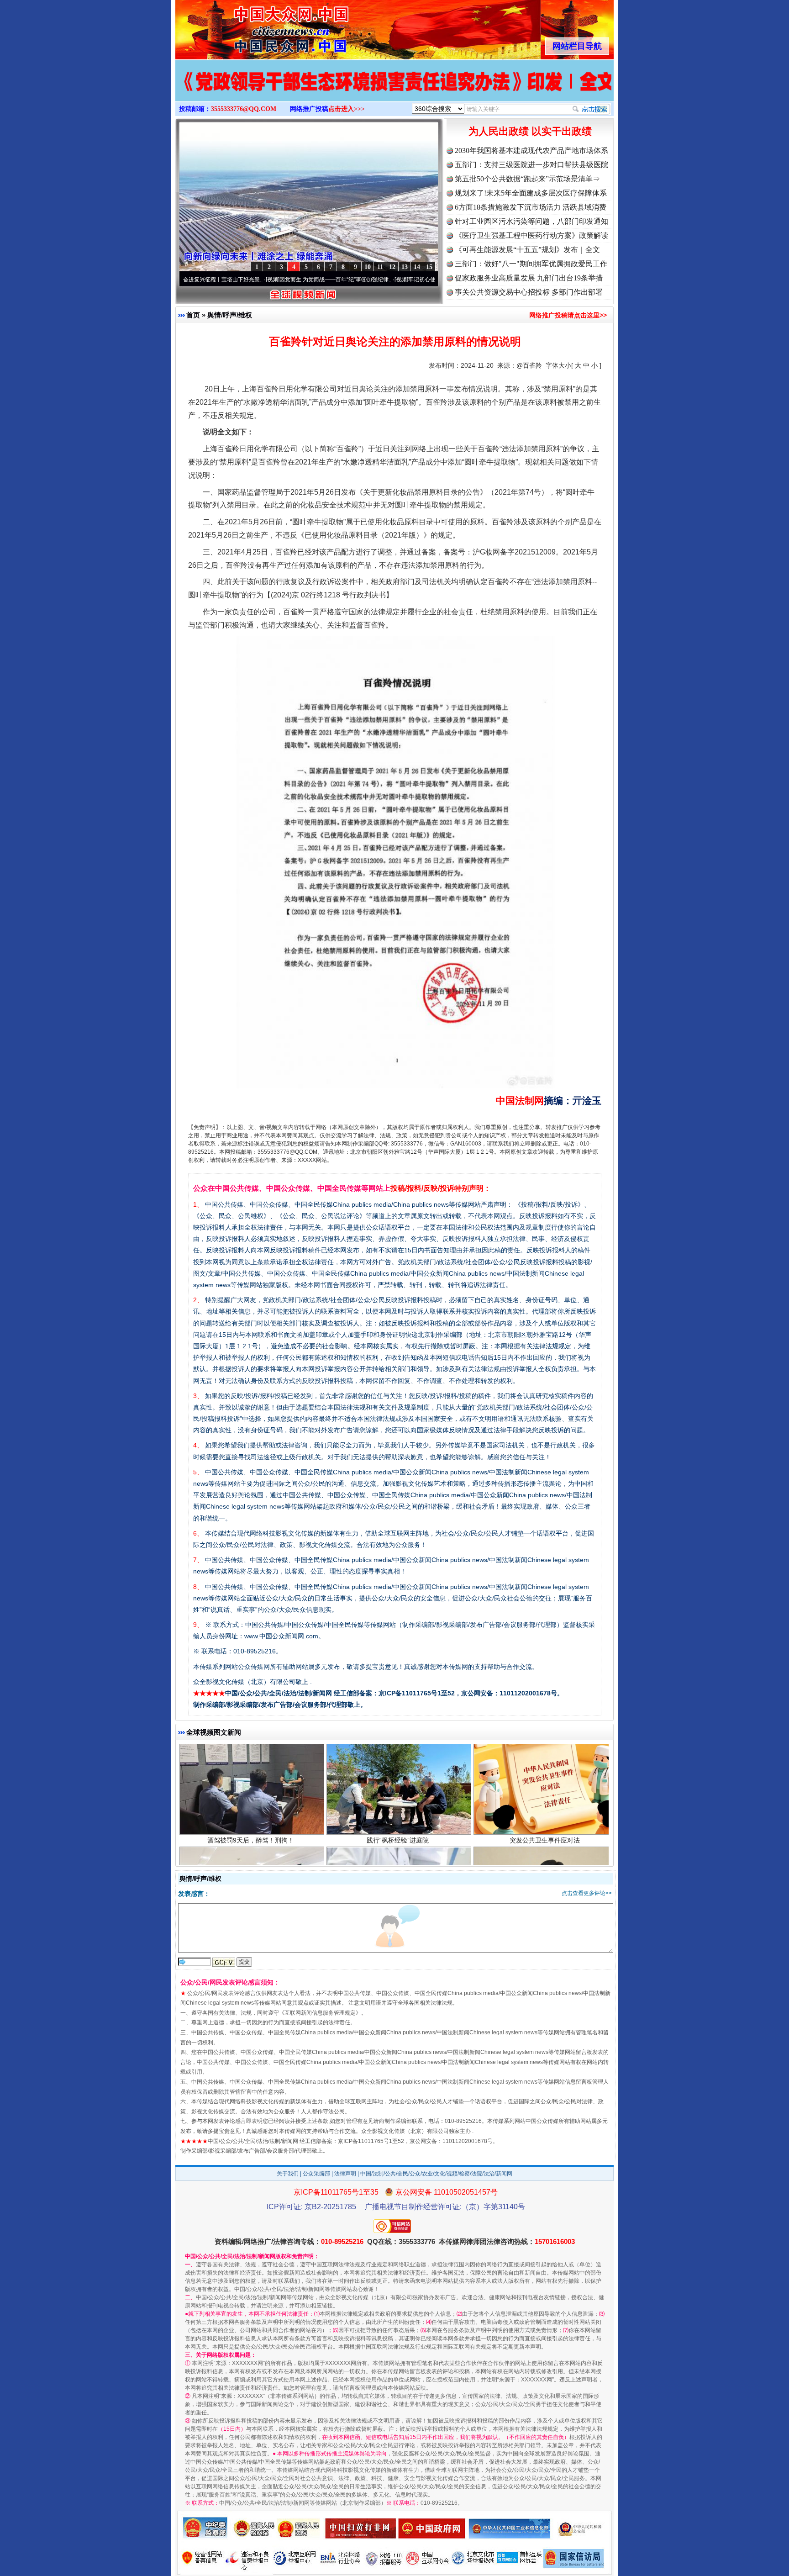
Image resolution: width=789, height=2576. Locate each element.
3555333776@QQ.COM (244, 109)
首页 (193, 315)
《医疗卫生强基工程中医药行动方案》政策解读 (531, 235)
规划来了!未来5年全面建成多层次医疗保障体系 (531, 193)
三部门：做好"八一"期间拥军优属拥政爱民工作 (531, 264)
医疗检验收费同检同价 (398, 1861)
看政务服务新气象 (251, 1861)
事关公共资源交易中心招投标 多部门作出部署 (529, 292)
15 (429, 267)
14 (417, 267)
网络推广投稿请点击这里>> (568, 315)
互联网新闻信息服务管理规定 (320, 2013)
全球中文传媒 (251, 26)
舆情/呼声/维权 (230, 315)
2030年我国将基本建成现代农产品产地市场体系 (531, 150)
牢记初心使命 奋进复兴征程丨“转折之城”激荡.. (381, 280)
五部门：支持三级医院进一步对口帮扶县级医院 (531, 165)
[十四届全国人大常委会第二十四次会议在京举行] (394, 90)
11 (380, 267)
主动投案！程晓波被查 (545, 1861)
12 (392, 267)
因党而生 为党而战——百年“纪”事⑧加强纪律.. (252, 280)
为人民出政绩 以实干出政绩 (530, 131)
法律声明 (345, 2174)
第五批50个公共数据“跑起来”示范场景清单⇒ (527, 179)
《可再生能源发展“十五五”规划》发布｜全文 (527, 250)
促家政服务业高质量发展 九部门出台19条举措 (529, 278)
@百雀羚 (529, 365)
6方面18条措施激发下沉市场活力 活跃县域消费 (531, 207)
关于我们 (288, 2174)
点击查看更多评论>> (587, 1893)
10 (368, 267)
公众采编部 (316, 2174)
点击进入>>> (347, 109)
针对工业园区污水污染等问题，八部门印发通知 (531, 221)
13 (405, 267)
